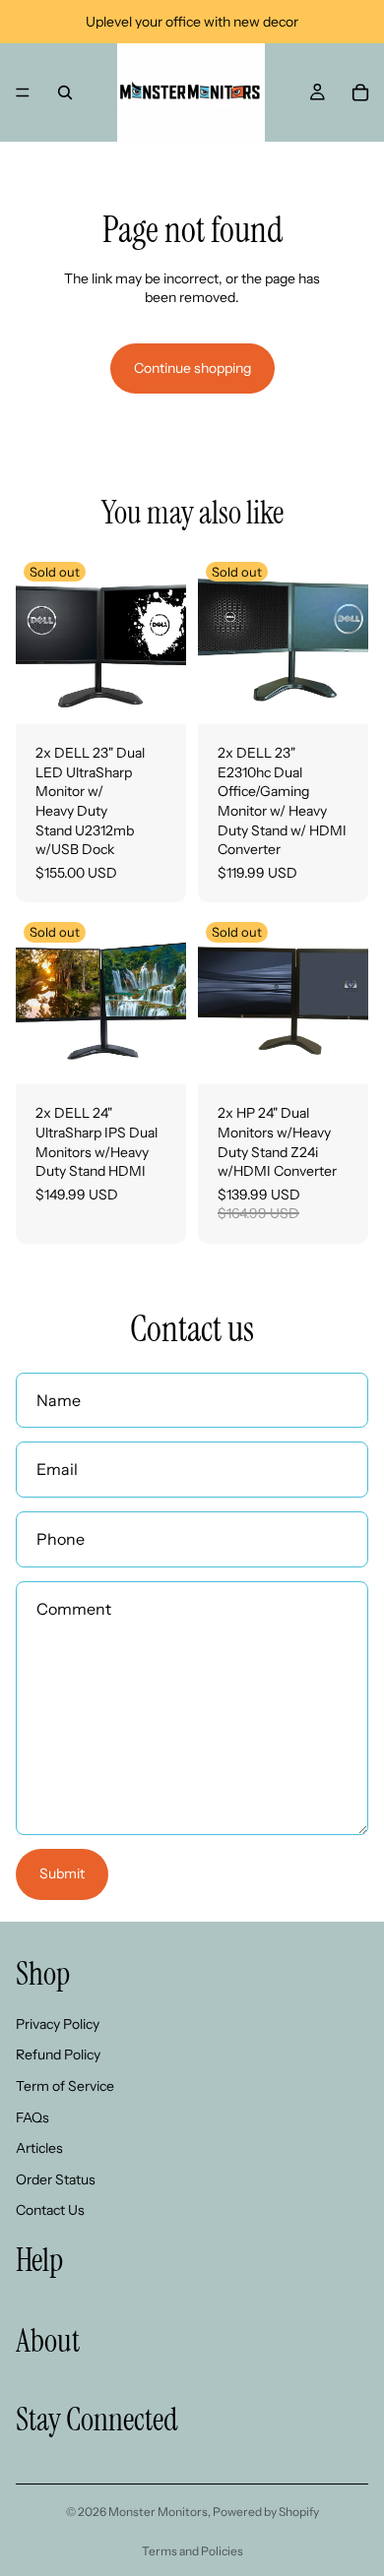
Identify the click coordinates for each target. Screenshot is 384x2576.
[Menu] (23, 92)
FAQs (32, 2117)
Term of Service (65, 2086)
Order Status (56, 2179)
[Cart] (360, 92)
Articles (39, 2148)
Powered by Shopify (266, 2512)
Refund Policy (58, 2055)
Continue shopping (192, 368)
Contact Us (50, 2211)
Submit (62, 1873)
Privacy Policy (58, 2024)
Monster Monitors (158, 2512)
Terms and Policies (192, 2551)
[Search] (65, 92)
